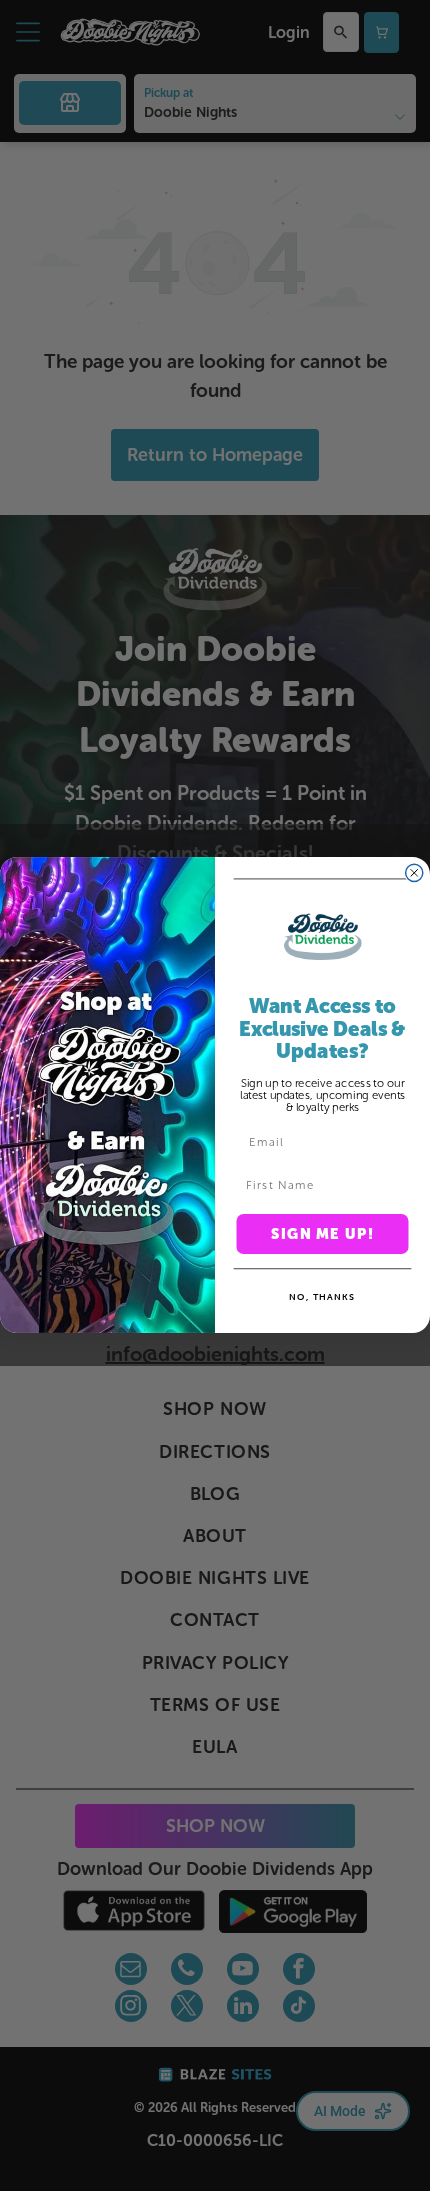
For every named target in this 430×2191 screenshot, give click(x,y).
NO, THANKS (322, 1297)
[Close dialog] (414, 873)
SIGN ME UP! (322, 1234)
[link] (323, 937)
